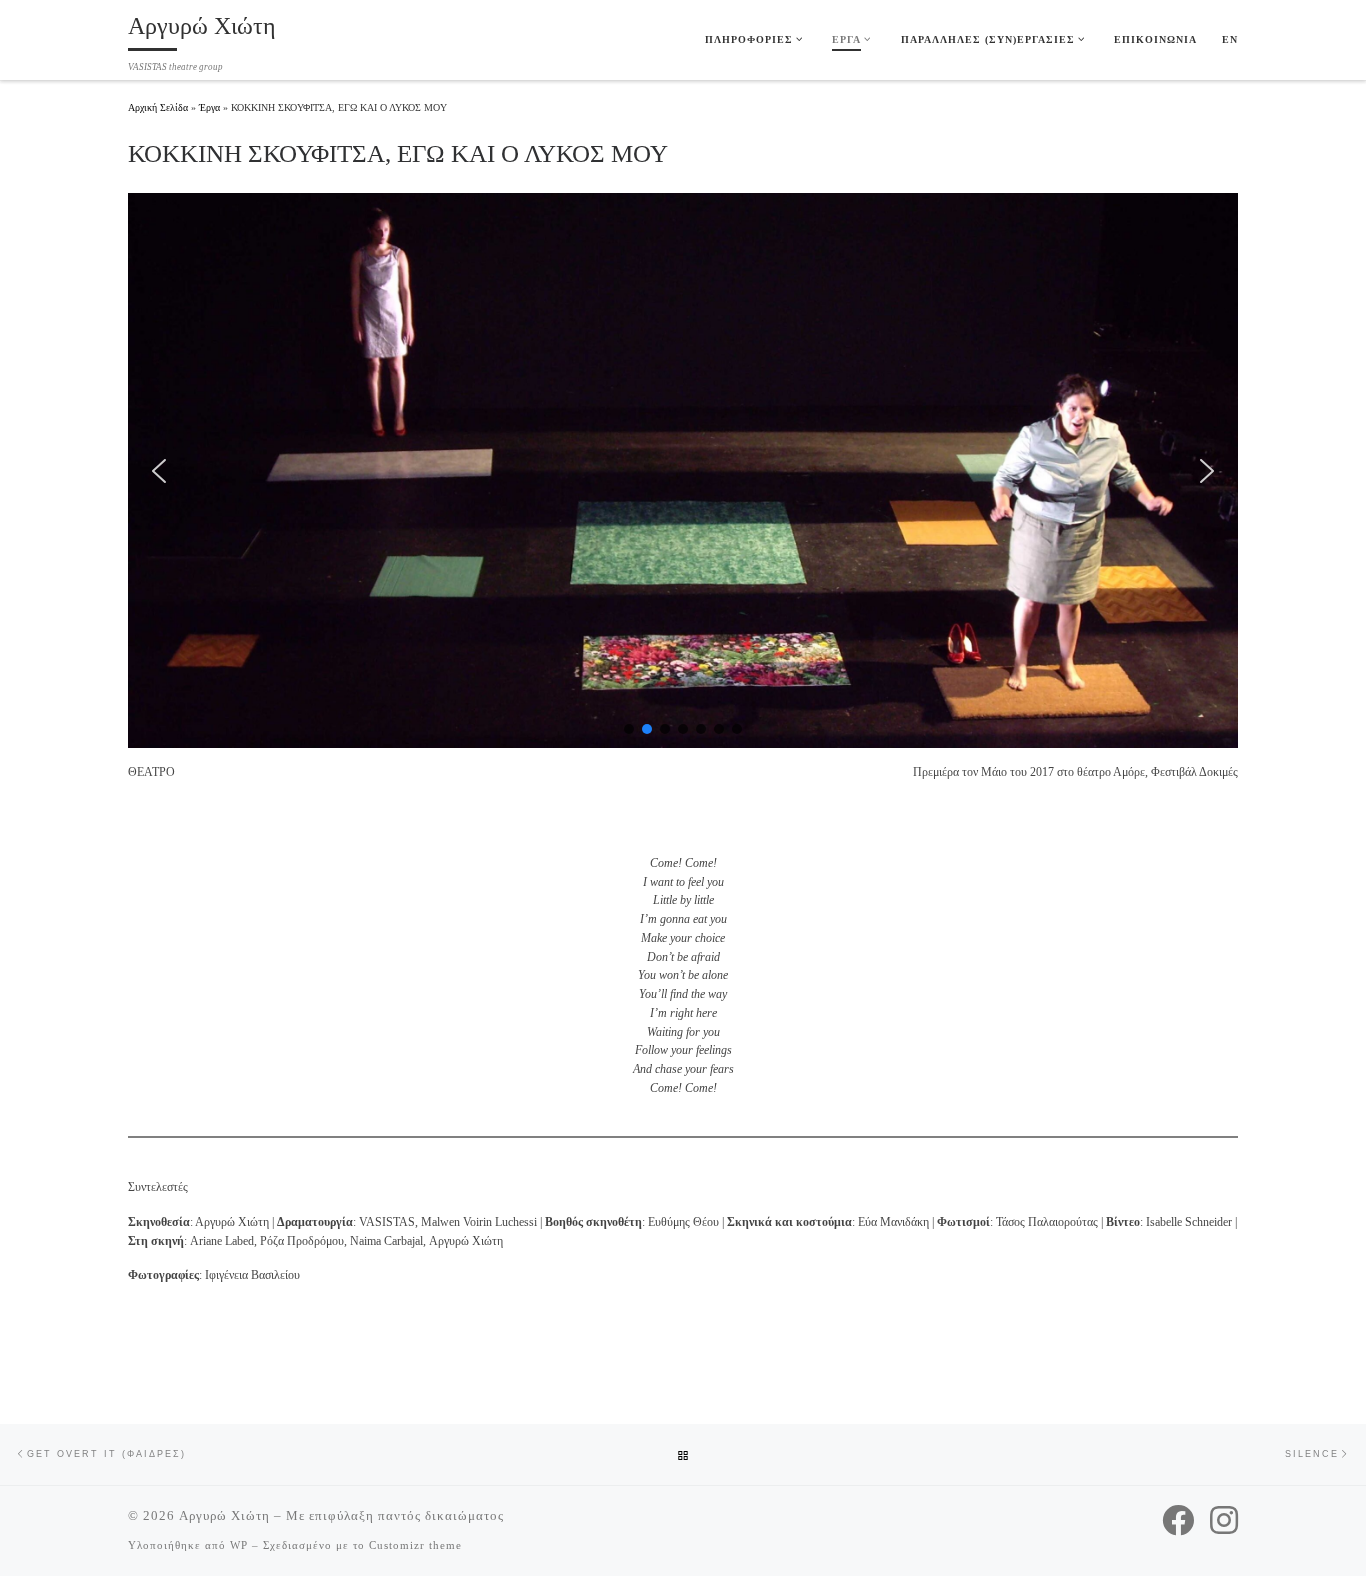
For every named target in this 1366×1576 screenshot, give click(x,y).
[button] (159, 471)
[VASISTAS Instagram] (1224, 1520)
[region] (683, 470)
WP (239, 1545)
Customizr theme (415, 1545)
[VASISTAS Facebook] (1178, 1520)
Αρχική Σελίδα (159, 107)
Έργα (209, 107)
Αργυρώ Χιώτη (224, 1515)
